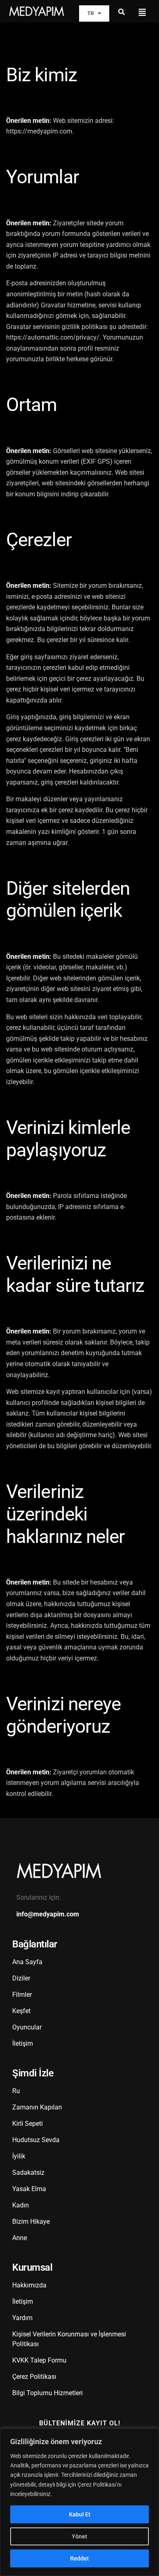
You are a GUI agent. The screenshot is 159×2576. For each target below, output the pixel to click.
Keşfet (21, 2011)
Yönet (79, 2536)
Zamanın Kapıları (37, 2107)
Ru (16, 2091)
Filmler (22, 1995)
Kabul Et (80, 2514)
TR (91, 13)
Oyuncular (27, 2027)
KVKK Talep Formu (39, 2360)
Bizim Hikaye (31, 2221)
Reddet (79, 2558)
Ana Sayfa (27, 1962)
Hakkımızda (29, 2285)
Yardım (22, 2318)
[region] (79, 2502)
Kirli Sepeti (28, 2124)
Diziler (21, 1978)
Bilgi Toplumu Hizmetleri (47, 2393)
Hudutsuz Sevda (36, 2140)
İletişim (23, 2044)
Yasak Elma (29, 2189)
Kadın (21, 2205)
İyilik (19, 2156)
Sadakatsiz (28, 2173)
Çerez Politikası (34, 2377)
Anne (20, 2238)
